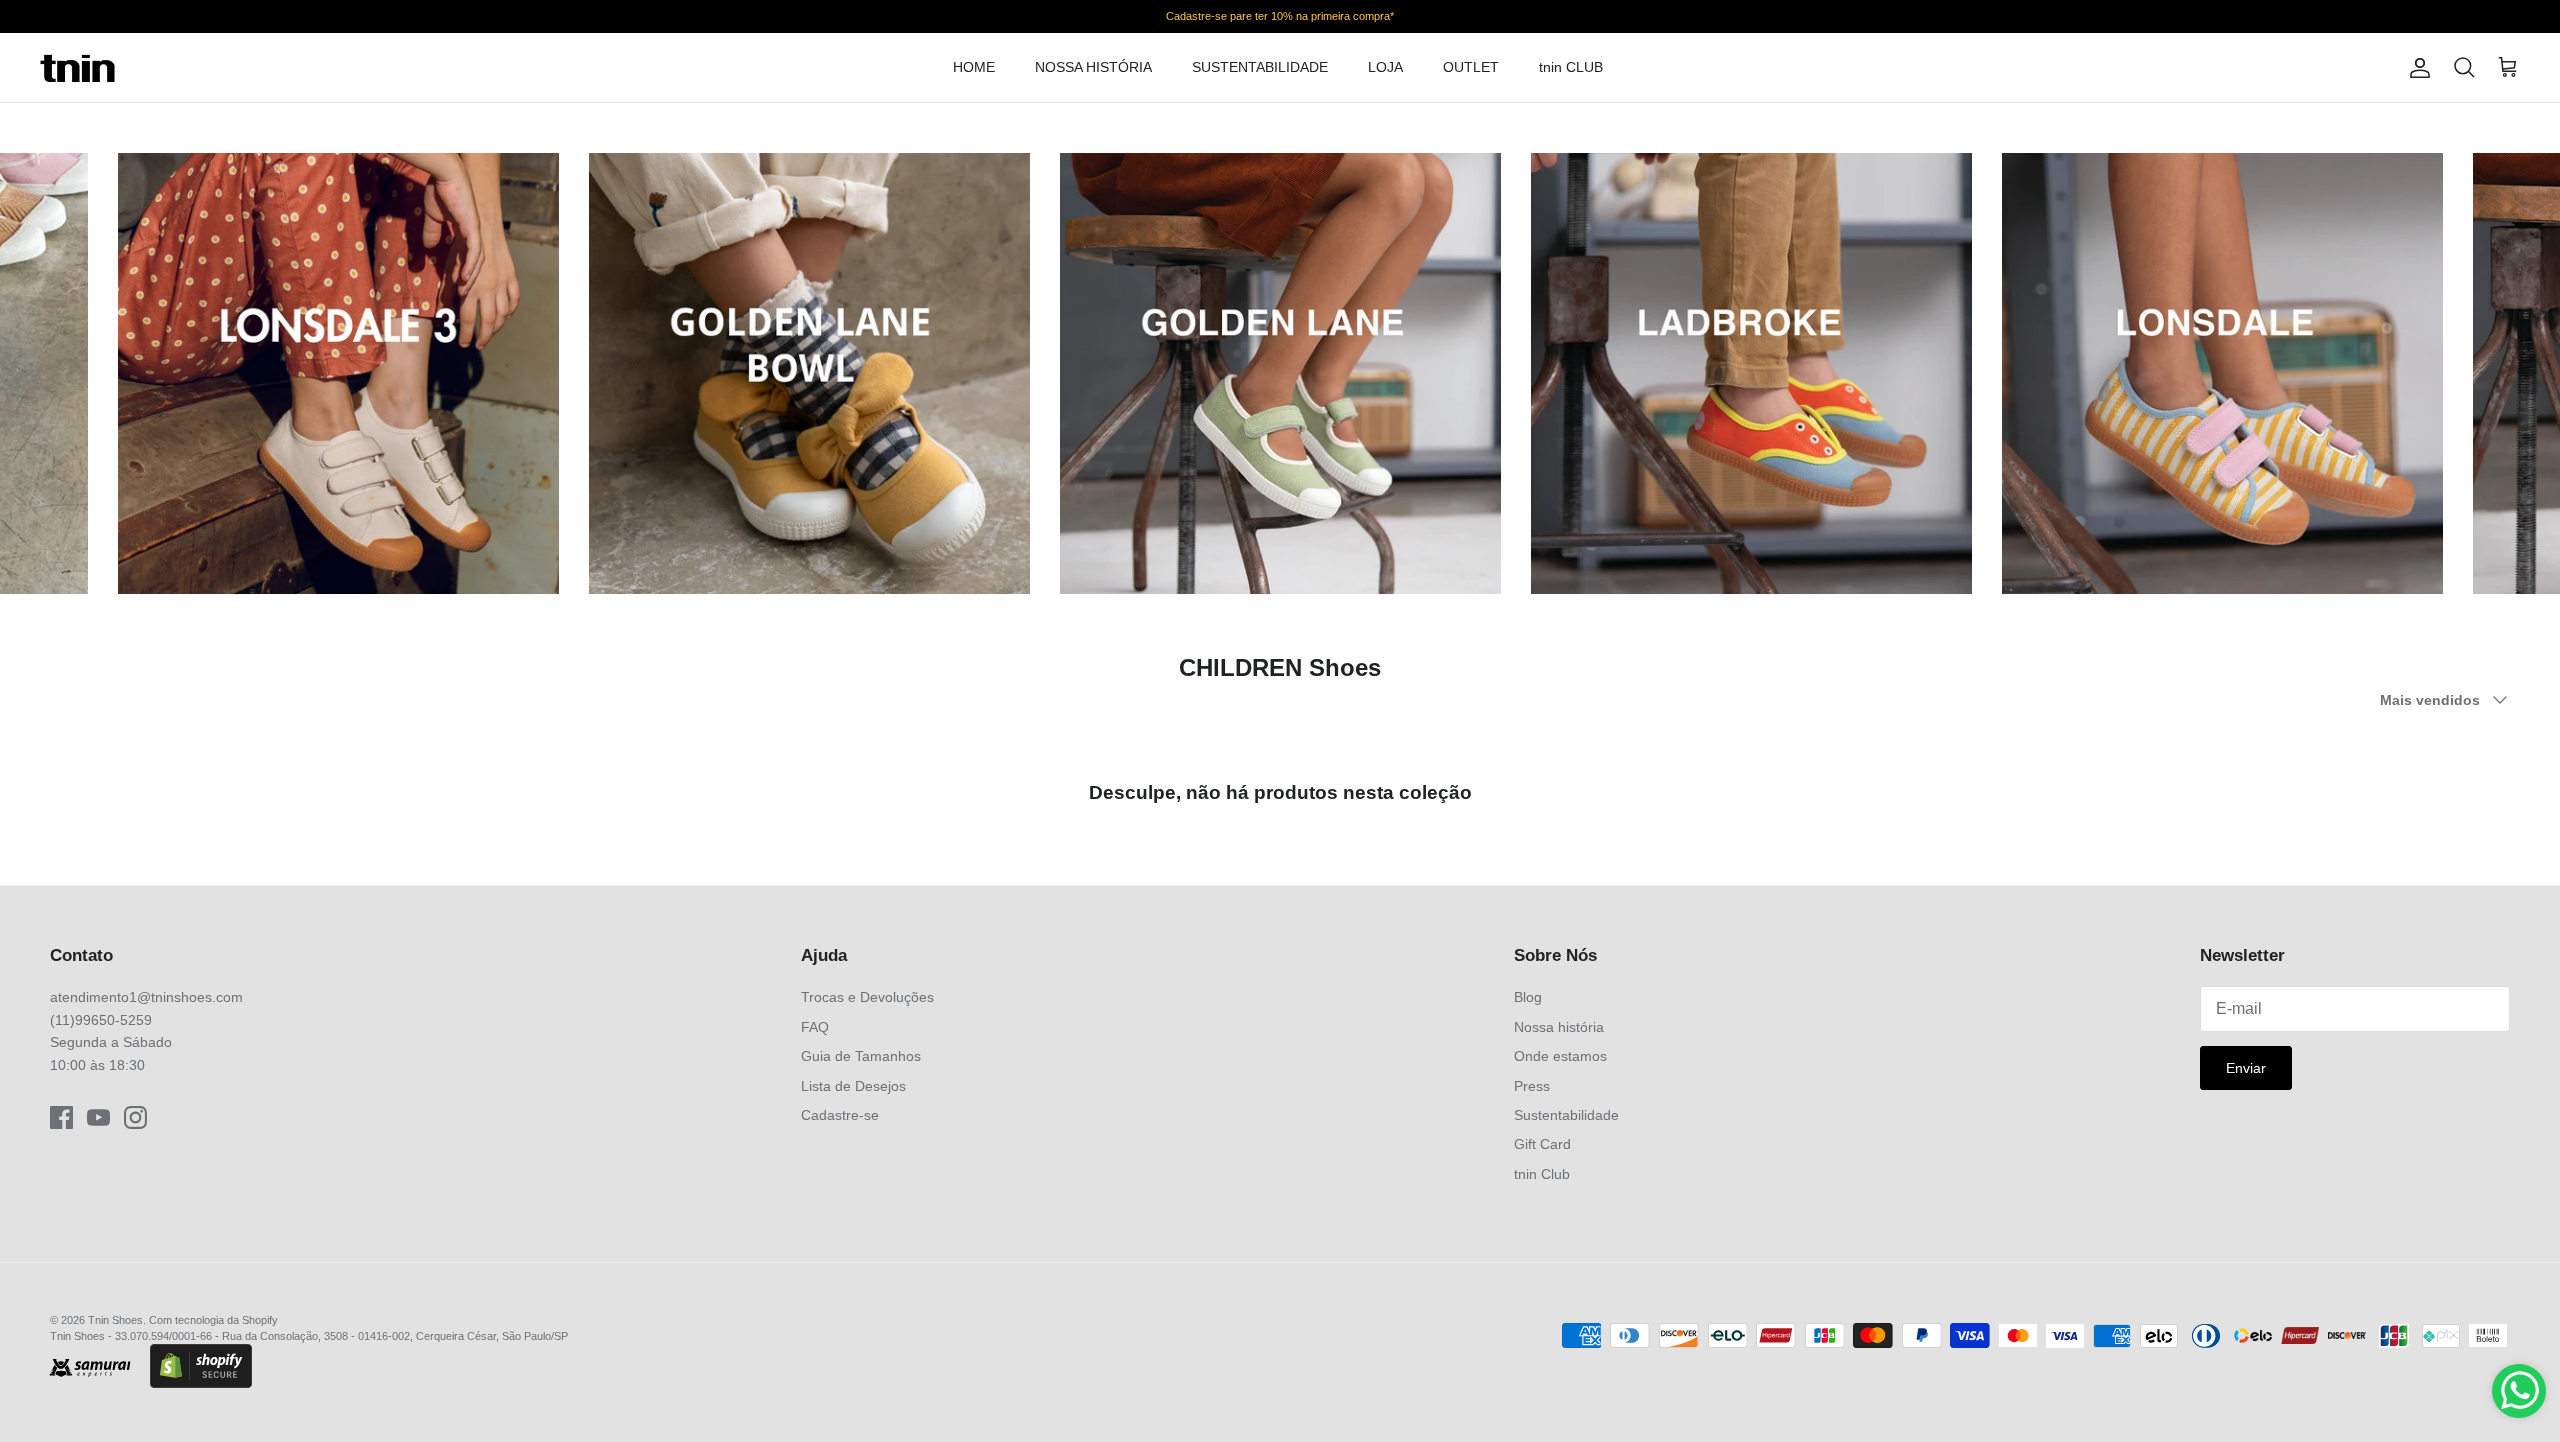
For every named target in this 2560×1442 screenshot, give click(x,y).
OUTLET (1471, 67)
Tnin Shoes (115, 1320)
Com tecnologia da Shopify (213, 1320)
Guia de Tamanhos (861, 1056)
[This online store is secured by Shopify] (201, 1368)
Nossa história (1559, 1027)
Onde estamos (1560, 1056)
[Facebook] (61, 1117)
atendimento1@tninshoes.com (146, 997)
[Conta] (2416, 68)
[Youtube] (98, 1117)
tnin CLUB (1571, 67)
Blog (1528, 997)
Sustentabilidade (1566, 1115)
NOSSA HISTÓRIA (1093, 67)
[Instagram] (135, 1117)
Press (1532, 1086)
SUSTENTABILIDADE (1260, 67)
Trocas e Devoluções (867, 997)
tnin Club (1542, 1174)
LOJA (1385, 67)
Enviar (2246, 1068)
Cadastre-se (840, 1115)
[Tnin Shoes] (77, 67)
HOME (974, 67)
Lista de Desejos (853, 1086)
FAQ (815, 1027)
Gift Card (1542, 1144)
